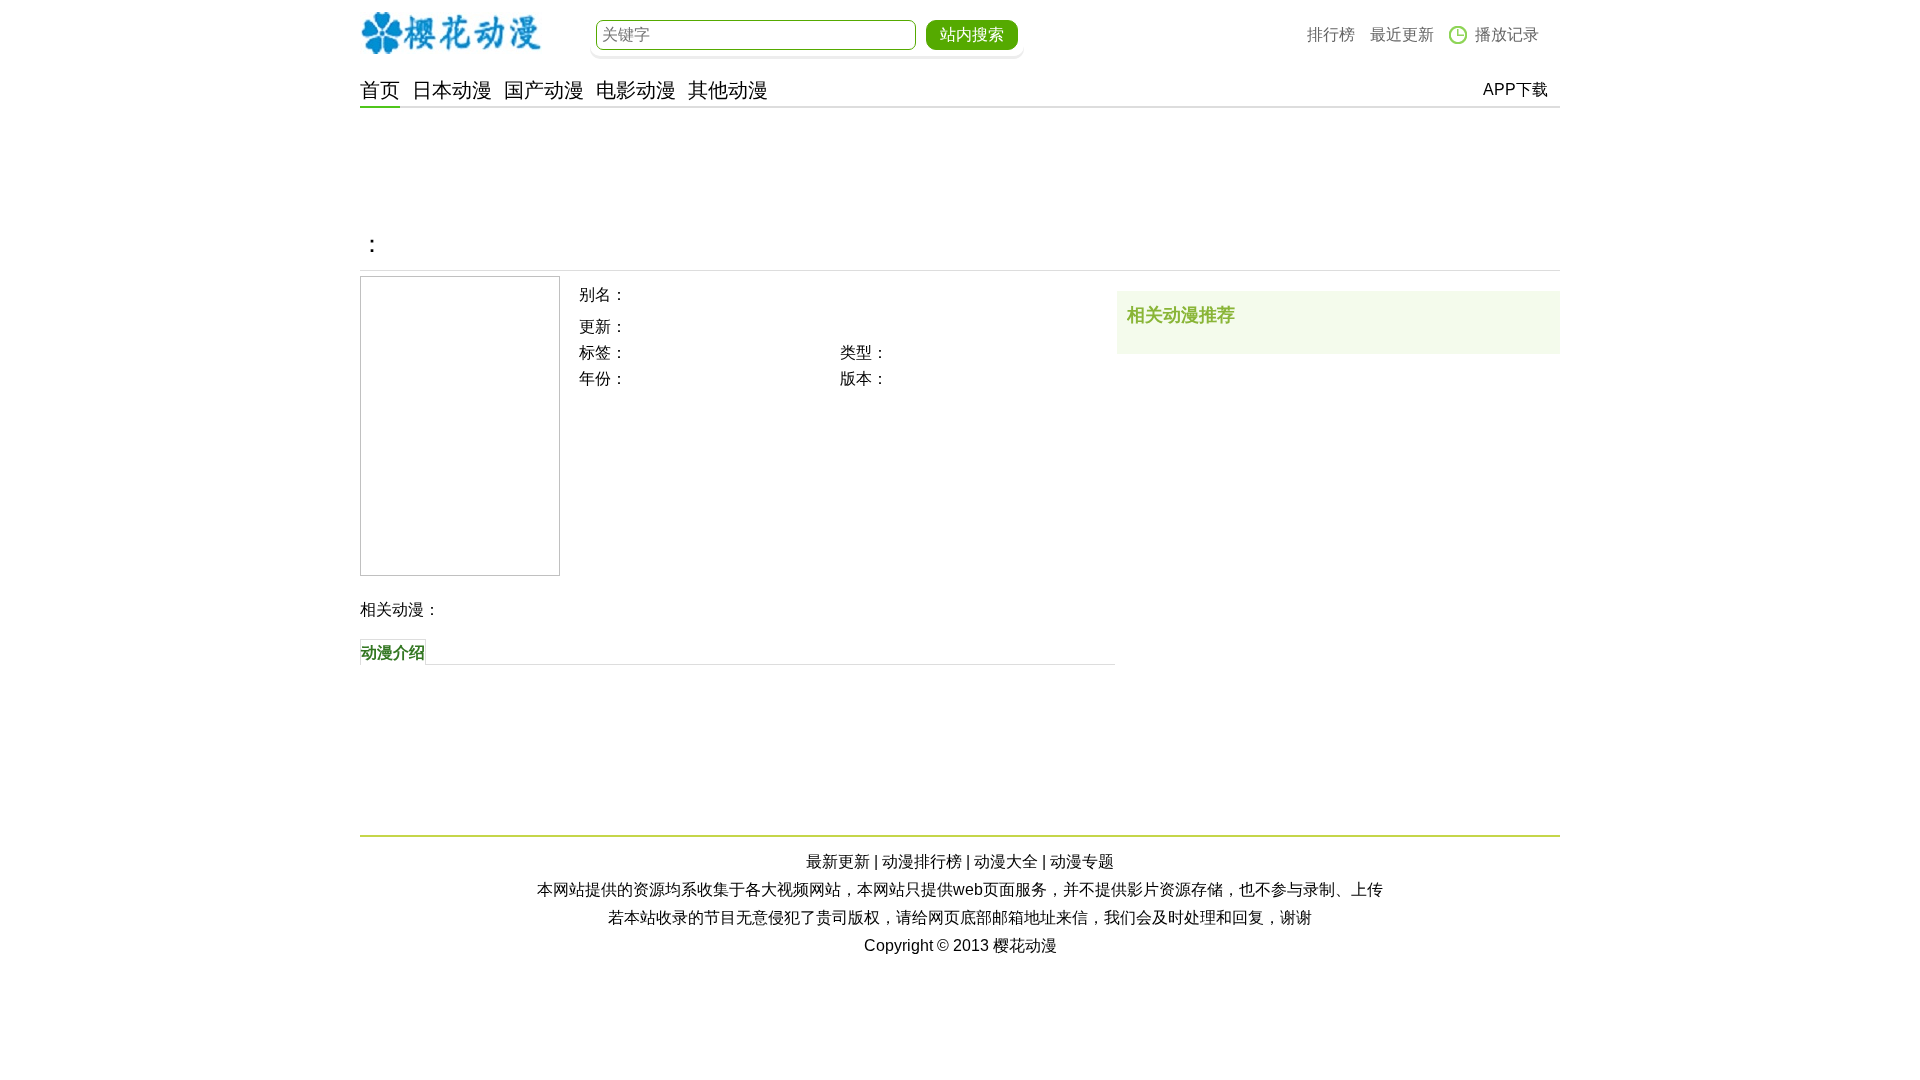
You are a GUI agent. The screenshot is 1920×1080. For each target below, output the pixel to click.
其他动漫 (728, 90)
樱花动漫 (451, 33)
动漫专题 (1082, 861)
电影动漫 (636, 90)
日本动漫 (452, 90)
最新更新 (838, 861)
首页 (380, 90)
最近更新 (1402, 34)
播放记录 (1507, 34)
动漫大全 (1006, 861)
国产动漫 (544, 90)
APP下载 (1515, 89)
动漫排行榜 (922, 861)
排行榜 (1331, 34)
